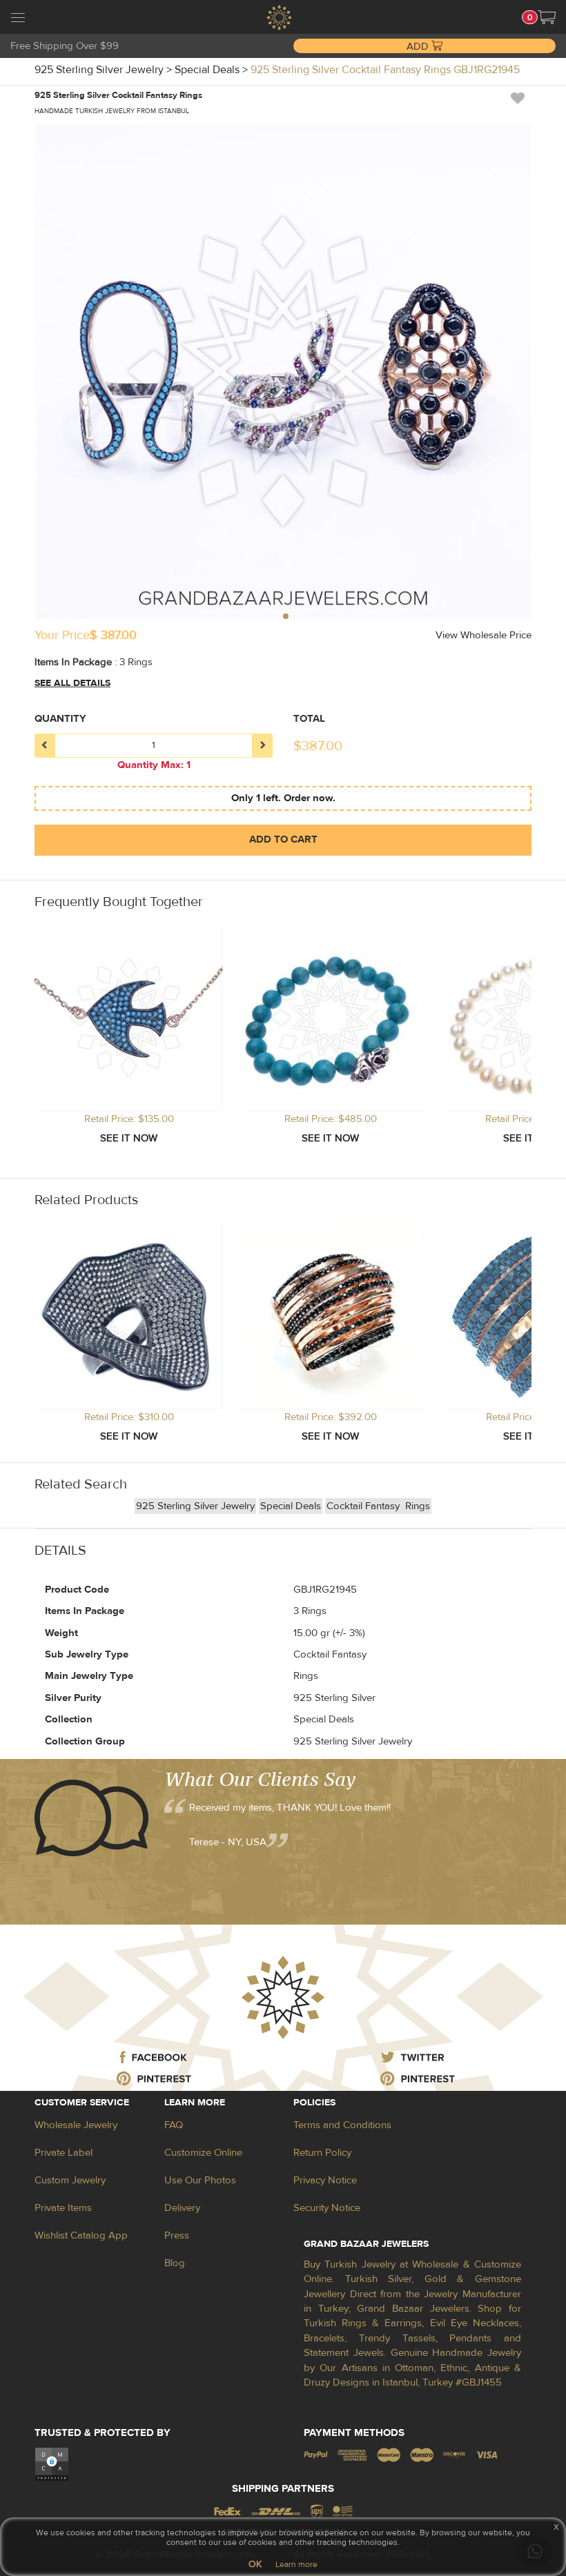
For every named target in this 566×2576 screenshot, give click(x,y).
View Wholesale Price (484, 635)
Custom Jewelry (70, 2180)
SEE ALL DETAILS (72, 683)
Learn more (296, 2564)
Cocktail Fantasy (364, 1506)
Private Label (64, 2153)
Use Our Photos (200, 2180)
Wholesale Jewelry (76, 2125)
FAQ (174, 2125)
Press (177, 2235)
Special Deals (291, 1506)
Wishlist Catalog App (81, 2235)
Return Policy (322, 2153)
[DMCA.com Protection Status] (52, 2464)
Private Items (63, 2208)
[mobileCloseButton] (18, 19)
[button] (547, 17)
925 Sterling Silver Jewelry (195, 1506)
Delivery (182, 2208)
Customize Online (203, 2153)
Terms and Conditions (342, 2125)
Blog (175, 2263)
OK (255, 2564)
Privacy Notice (325, 2180)
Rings (418, 1506)
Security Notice (327, 2208)
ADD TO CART (283, 839)
